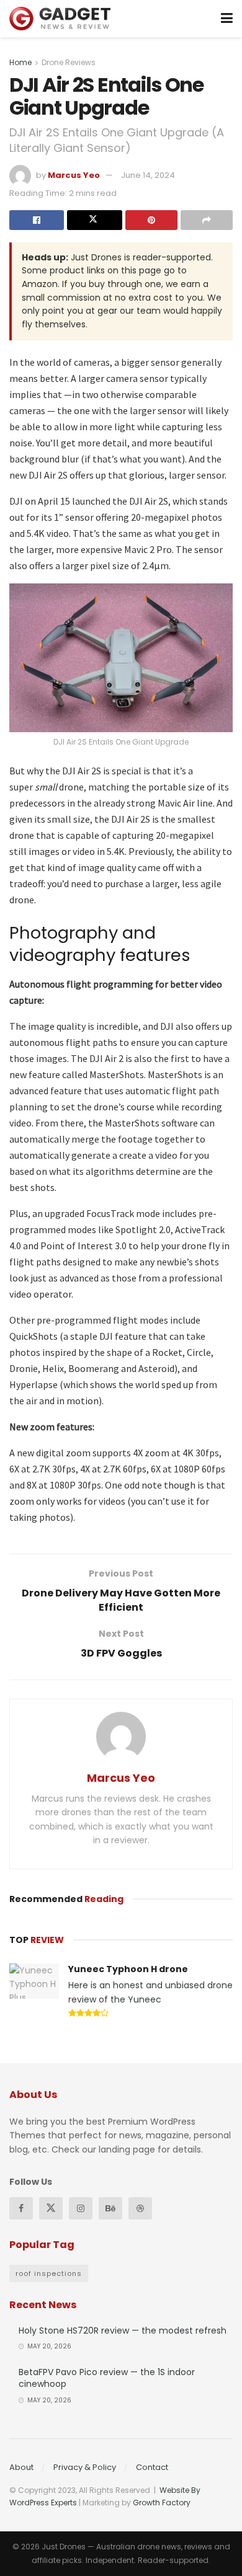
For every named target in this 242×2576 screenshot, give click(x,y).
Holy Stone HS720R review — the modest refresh (123, 2330)
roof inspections (49, 2273)
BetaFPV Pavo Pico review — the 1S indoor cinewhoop (107, 2378)
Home (20, 62)
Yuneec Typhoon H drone (128, 1969)
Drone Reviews (69, 62)
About (21, 2467)
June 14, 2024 (148, 175)
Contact (152, 2467)
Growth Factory (162, 2503)
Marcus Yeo (74, 175)
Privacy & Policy (85, 2467)
